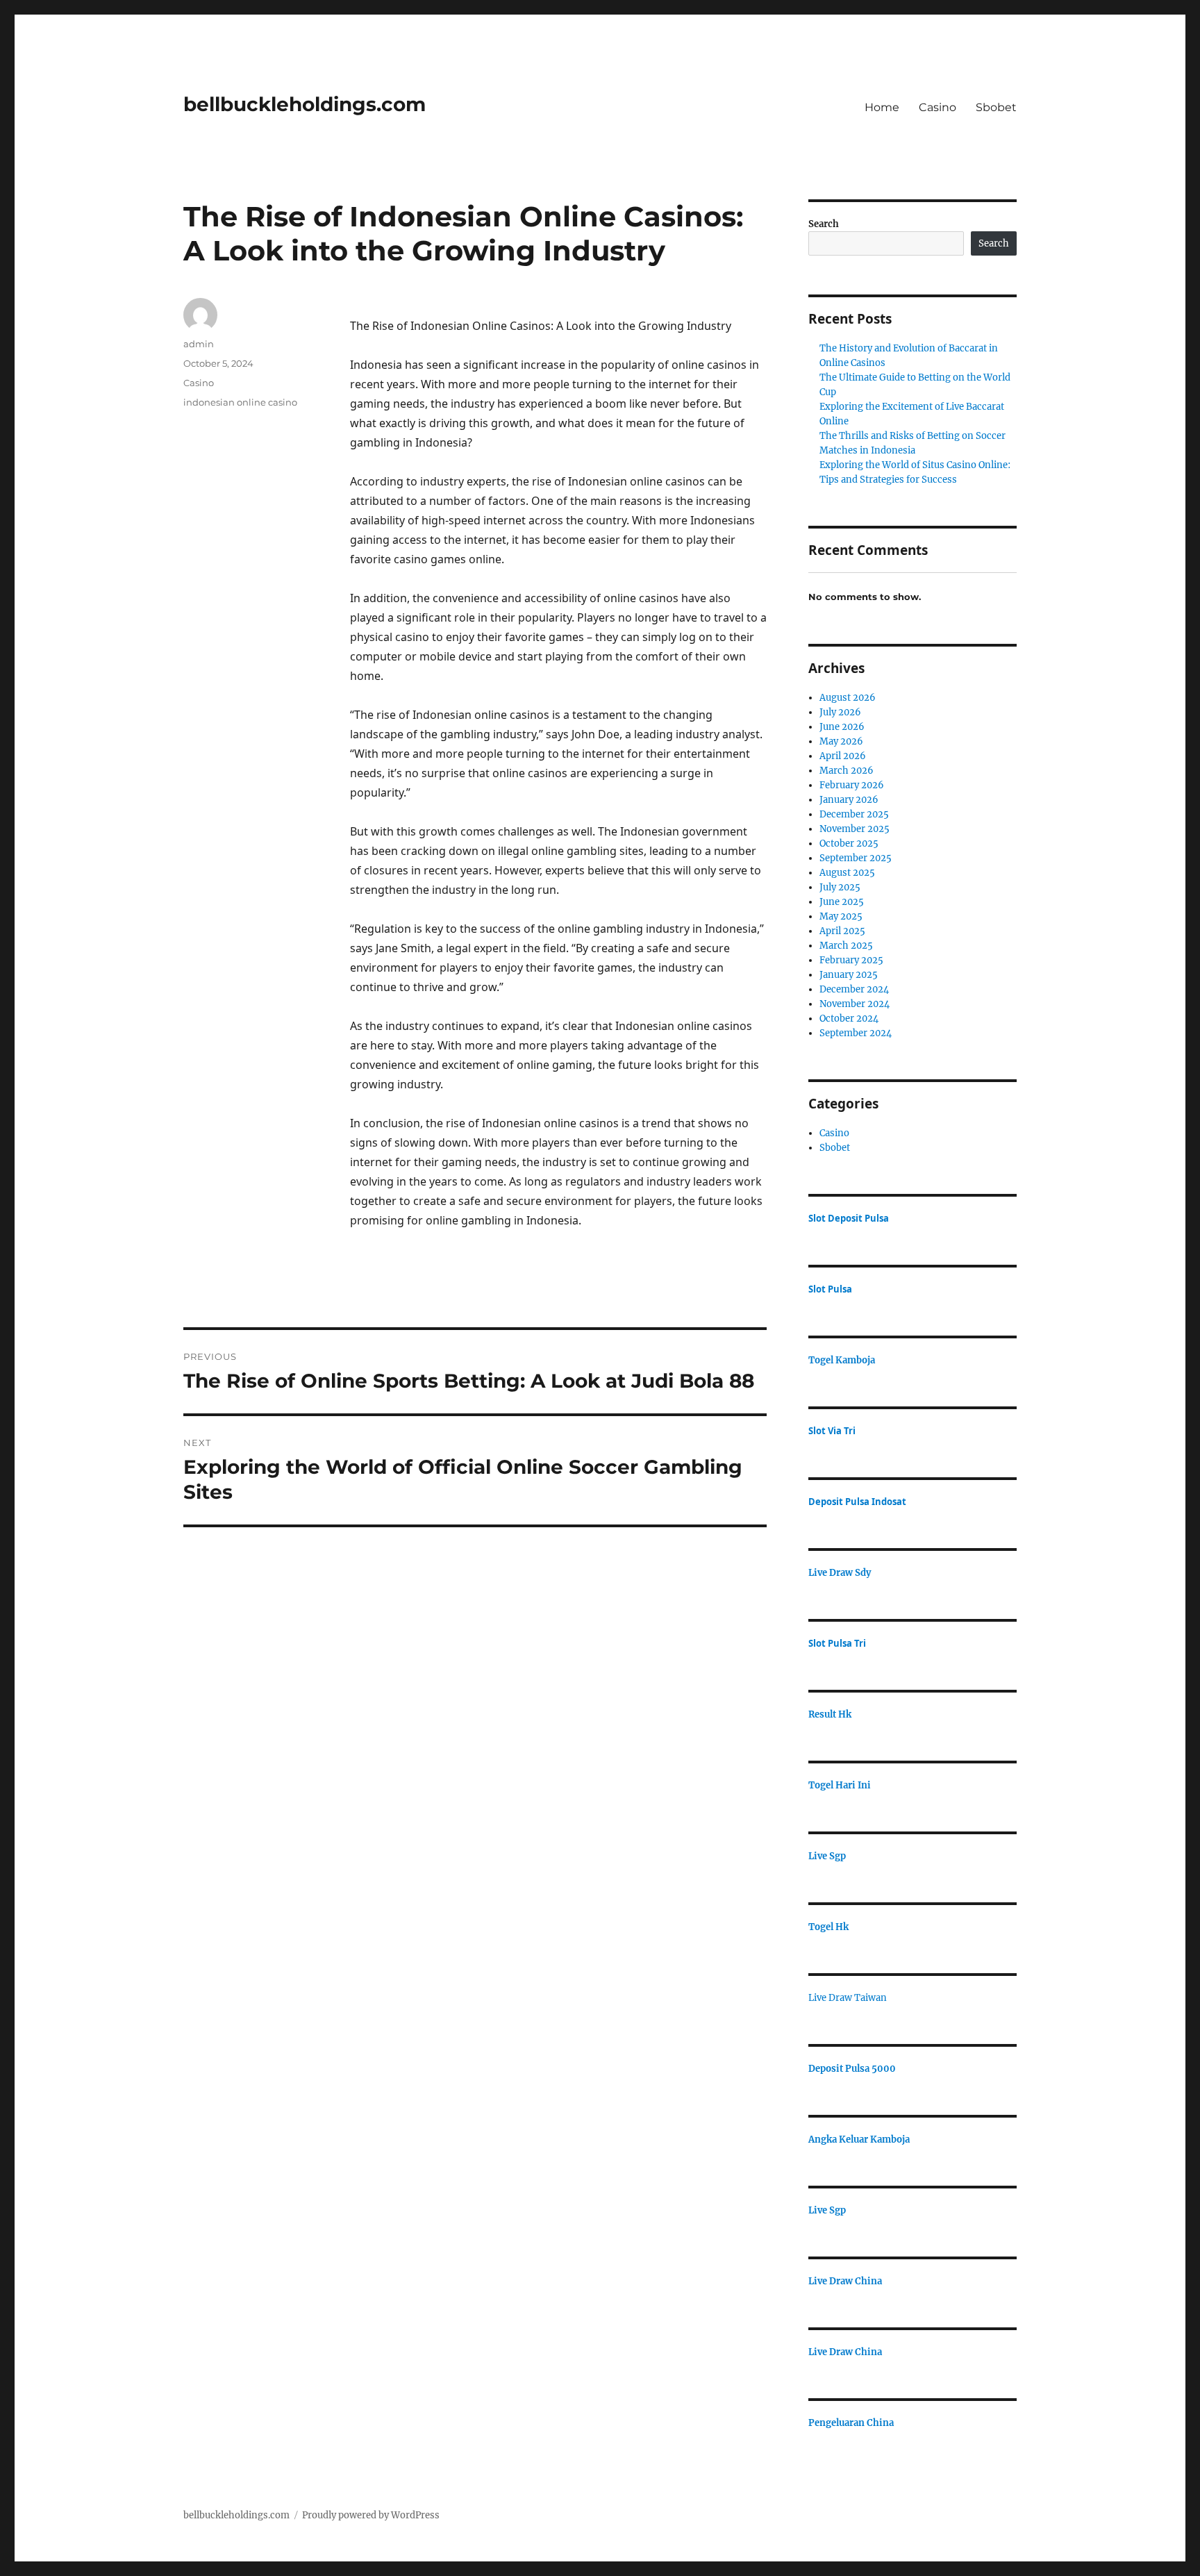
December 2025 (854, 814)
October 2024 (849, 1019)
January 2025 (849, 975)
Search (824, 224)
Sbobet (996, 107)
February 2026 (852, 785)
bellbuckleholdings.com (305, 104)
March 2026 (847, 771)
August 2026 (848, 698)
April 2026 (843, 756)
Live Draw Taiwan (848, 1998)
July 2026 (840, 712)
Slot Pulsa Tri (837, 1643)
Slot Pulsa (830, 1289)
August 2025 (847, 873)
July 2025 (840, 887)
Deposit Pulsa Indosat (857, 1502)
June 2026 (842, 727)
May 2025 (841, 916)
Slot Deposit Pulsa (849, 1218)
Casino (937, 107)
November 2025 (855, 829)
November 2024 (855, 1004)
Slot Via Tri (832, 1431)
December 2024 (854, 989)
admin (199, 344)
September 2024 (856, 1033)
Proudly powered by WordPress (371, 2515)
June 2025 (842, 902)
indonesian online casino (240, 402)
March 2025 (846, 946)
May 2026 (841, 741)
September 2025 (856, 858)
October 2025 (849, 844)
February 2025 (851, 960)
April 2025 (842, 931)
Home (882, 107)
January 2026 (849, 800)
